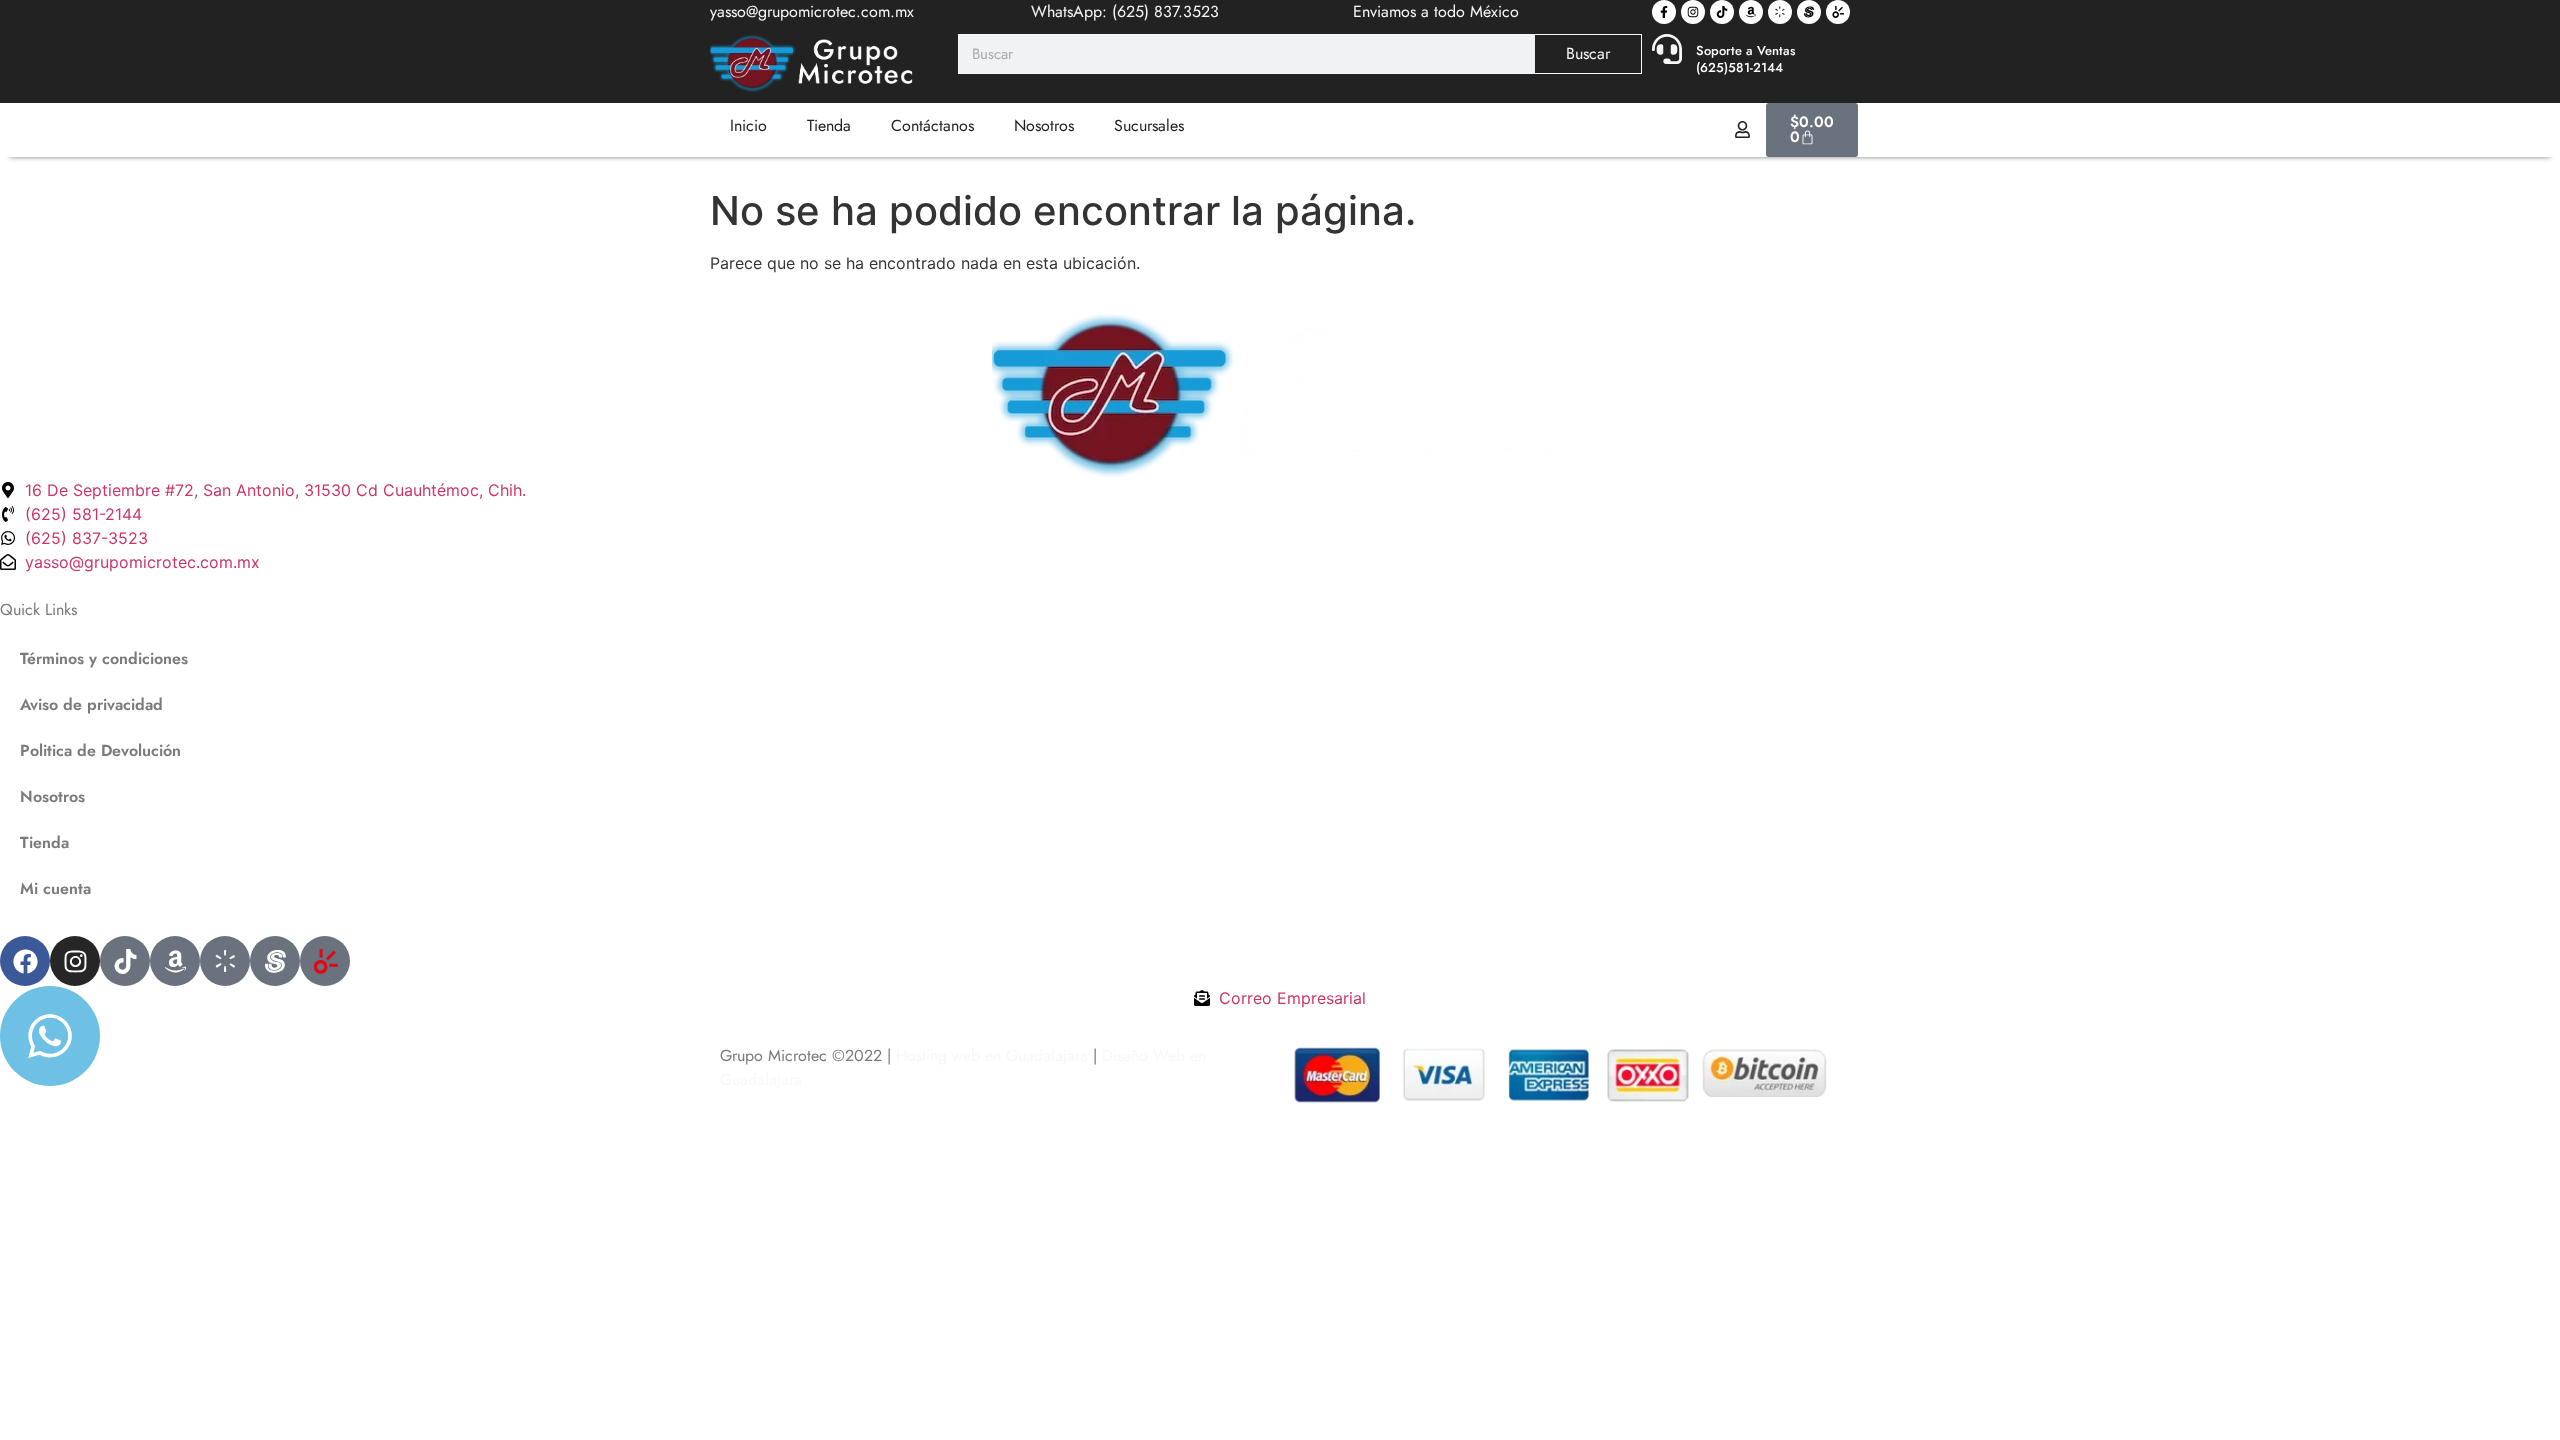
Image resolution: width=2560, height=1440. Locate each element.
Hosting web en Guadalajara (992, 1055)
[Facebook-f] (1664, 12)
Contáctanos (932, 125)
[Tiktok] (1722, 12)
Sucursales (1149, 125)
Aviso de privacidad (91, 704)
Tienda (829, 125)
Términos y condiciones (104, 658)
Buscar (1588, 53)
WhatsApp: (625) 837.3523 (1125, 11)
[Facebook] (25, 961)
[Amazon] (1751, 12)
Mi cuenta (55, 888)
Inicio (748, 125)
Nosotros (1044, 125)
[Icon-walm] (1780, 12)
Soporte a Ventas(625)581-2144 (1746, 59)
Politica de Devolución (100, 750)
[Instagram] (1693, 12)
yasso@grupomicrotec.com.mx (812, 11)
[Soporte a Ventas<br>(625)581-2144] (1667, 49)
